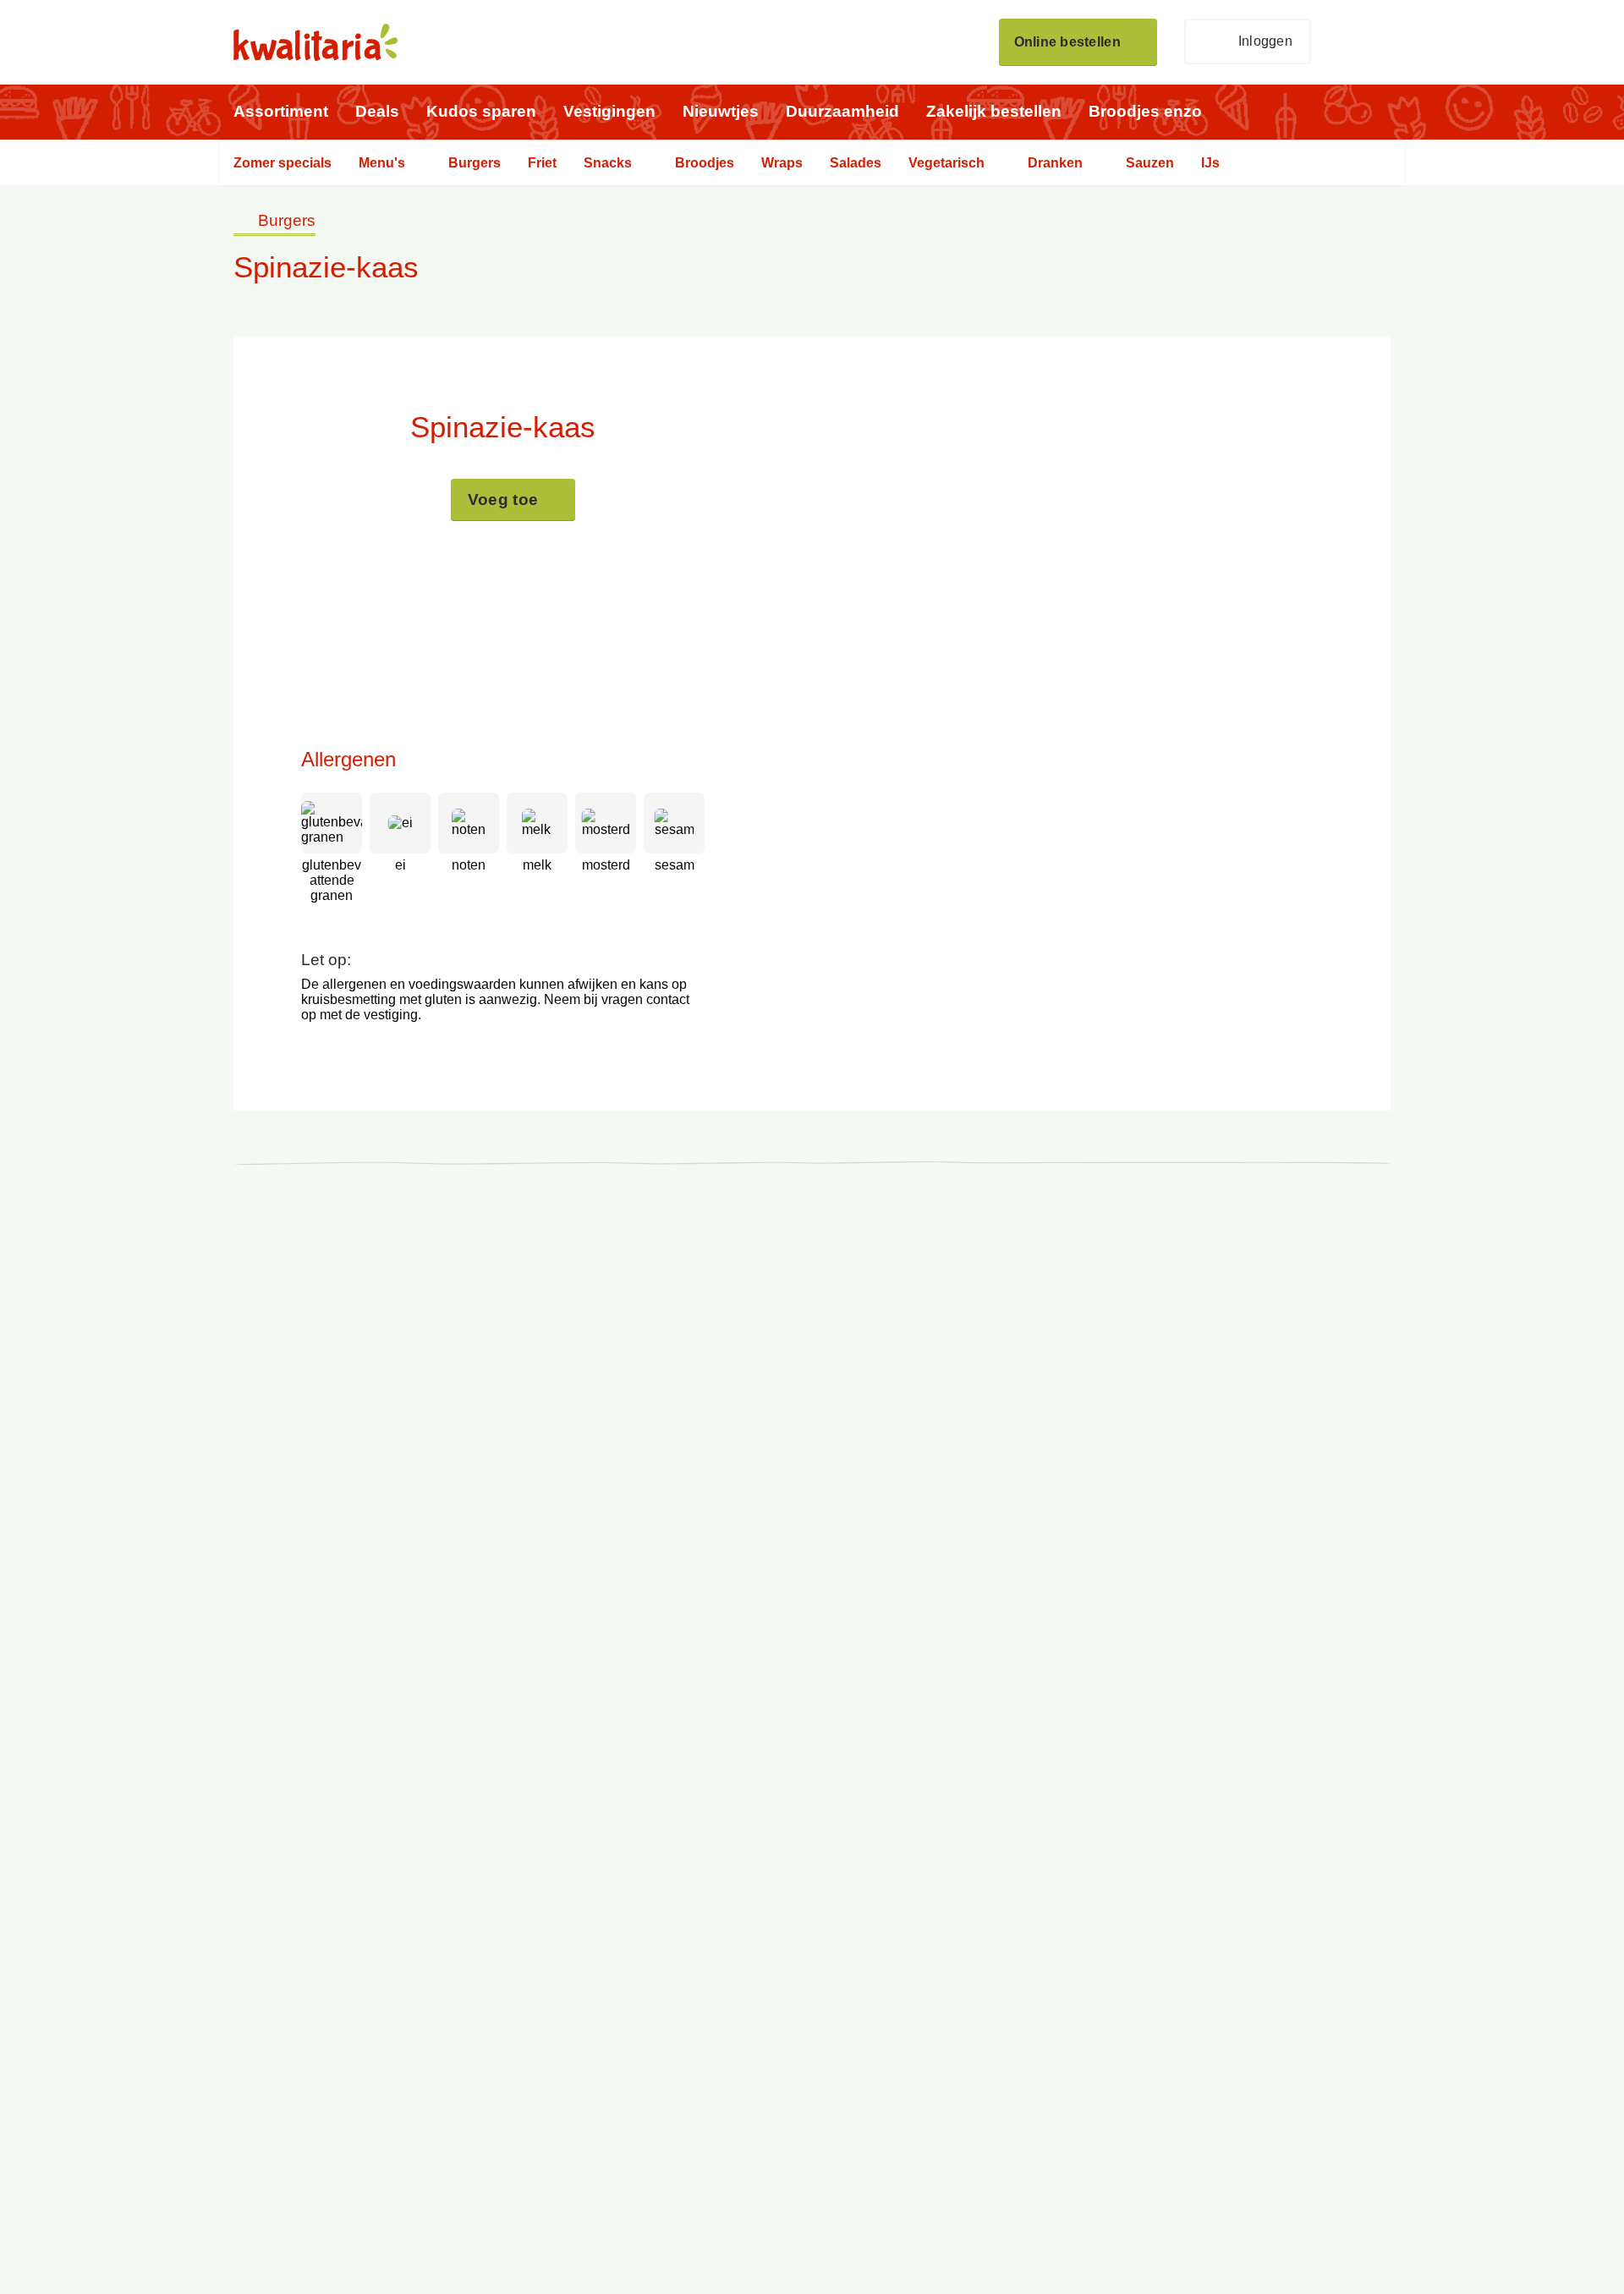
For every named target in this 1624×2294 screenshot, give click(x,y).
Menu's (382, 163)
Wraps (782, 163)
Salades (856, 163)
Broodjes (705, 163)
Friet (542, 163)
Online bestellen (1067, 42)
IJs (1210, 163)
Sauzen (1150, 163)
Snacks (608, 163)
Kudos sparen (481, 111)
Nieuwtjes (721, 111)
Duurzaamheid (842, 111)
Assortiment (281, 111)
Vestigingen (609, 111)
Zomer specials (283, 163)
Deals (377, 111)
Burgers (475, 163)
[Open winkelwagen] (1364, 42)
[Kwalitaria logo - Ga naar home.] (315, 42)
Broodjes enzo (1145, 111)
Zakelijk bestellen (994, 111)
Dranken (1055, 163)
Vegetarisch (946, 163)
